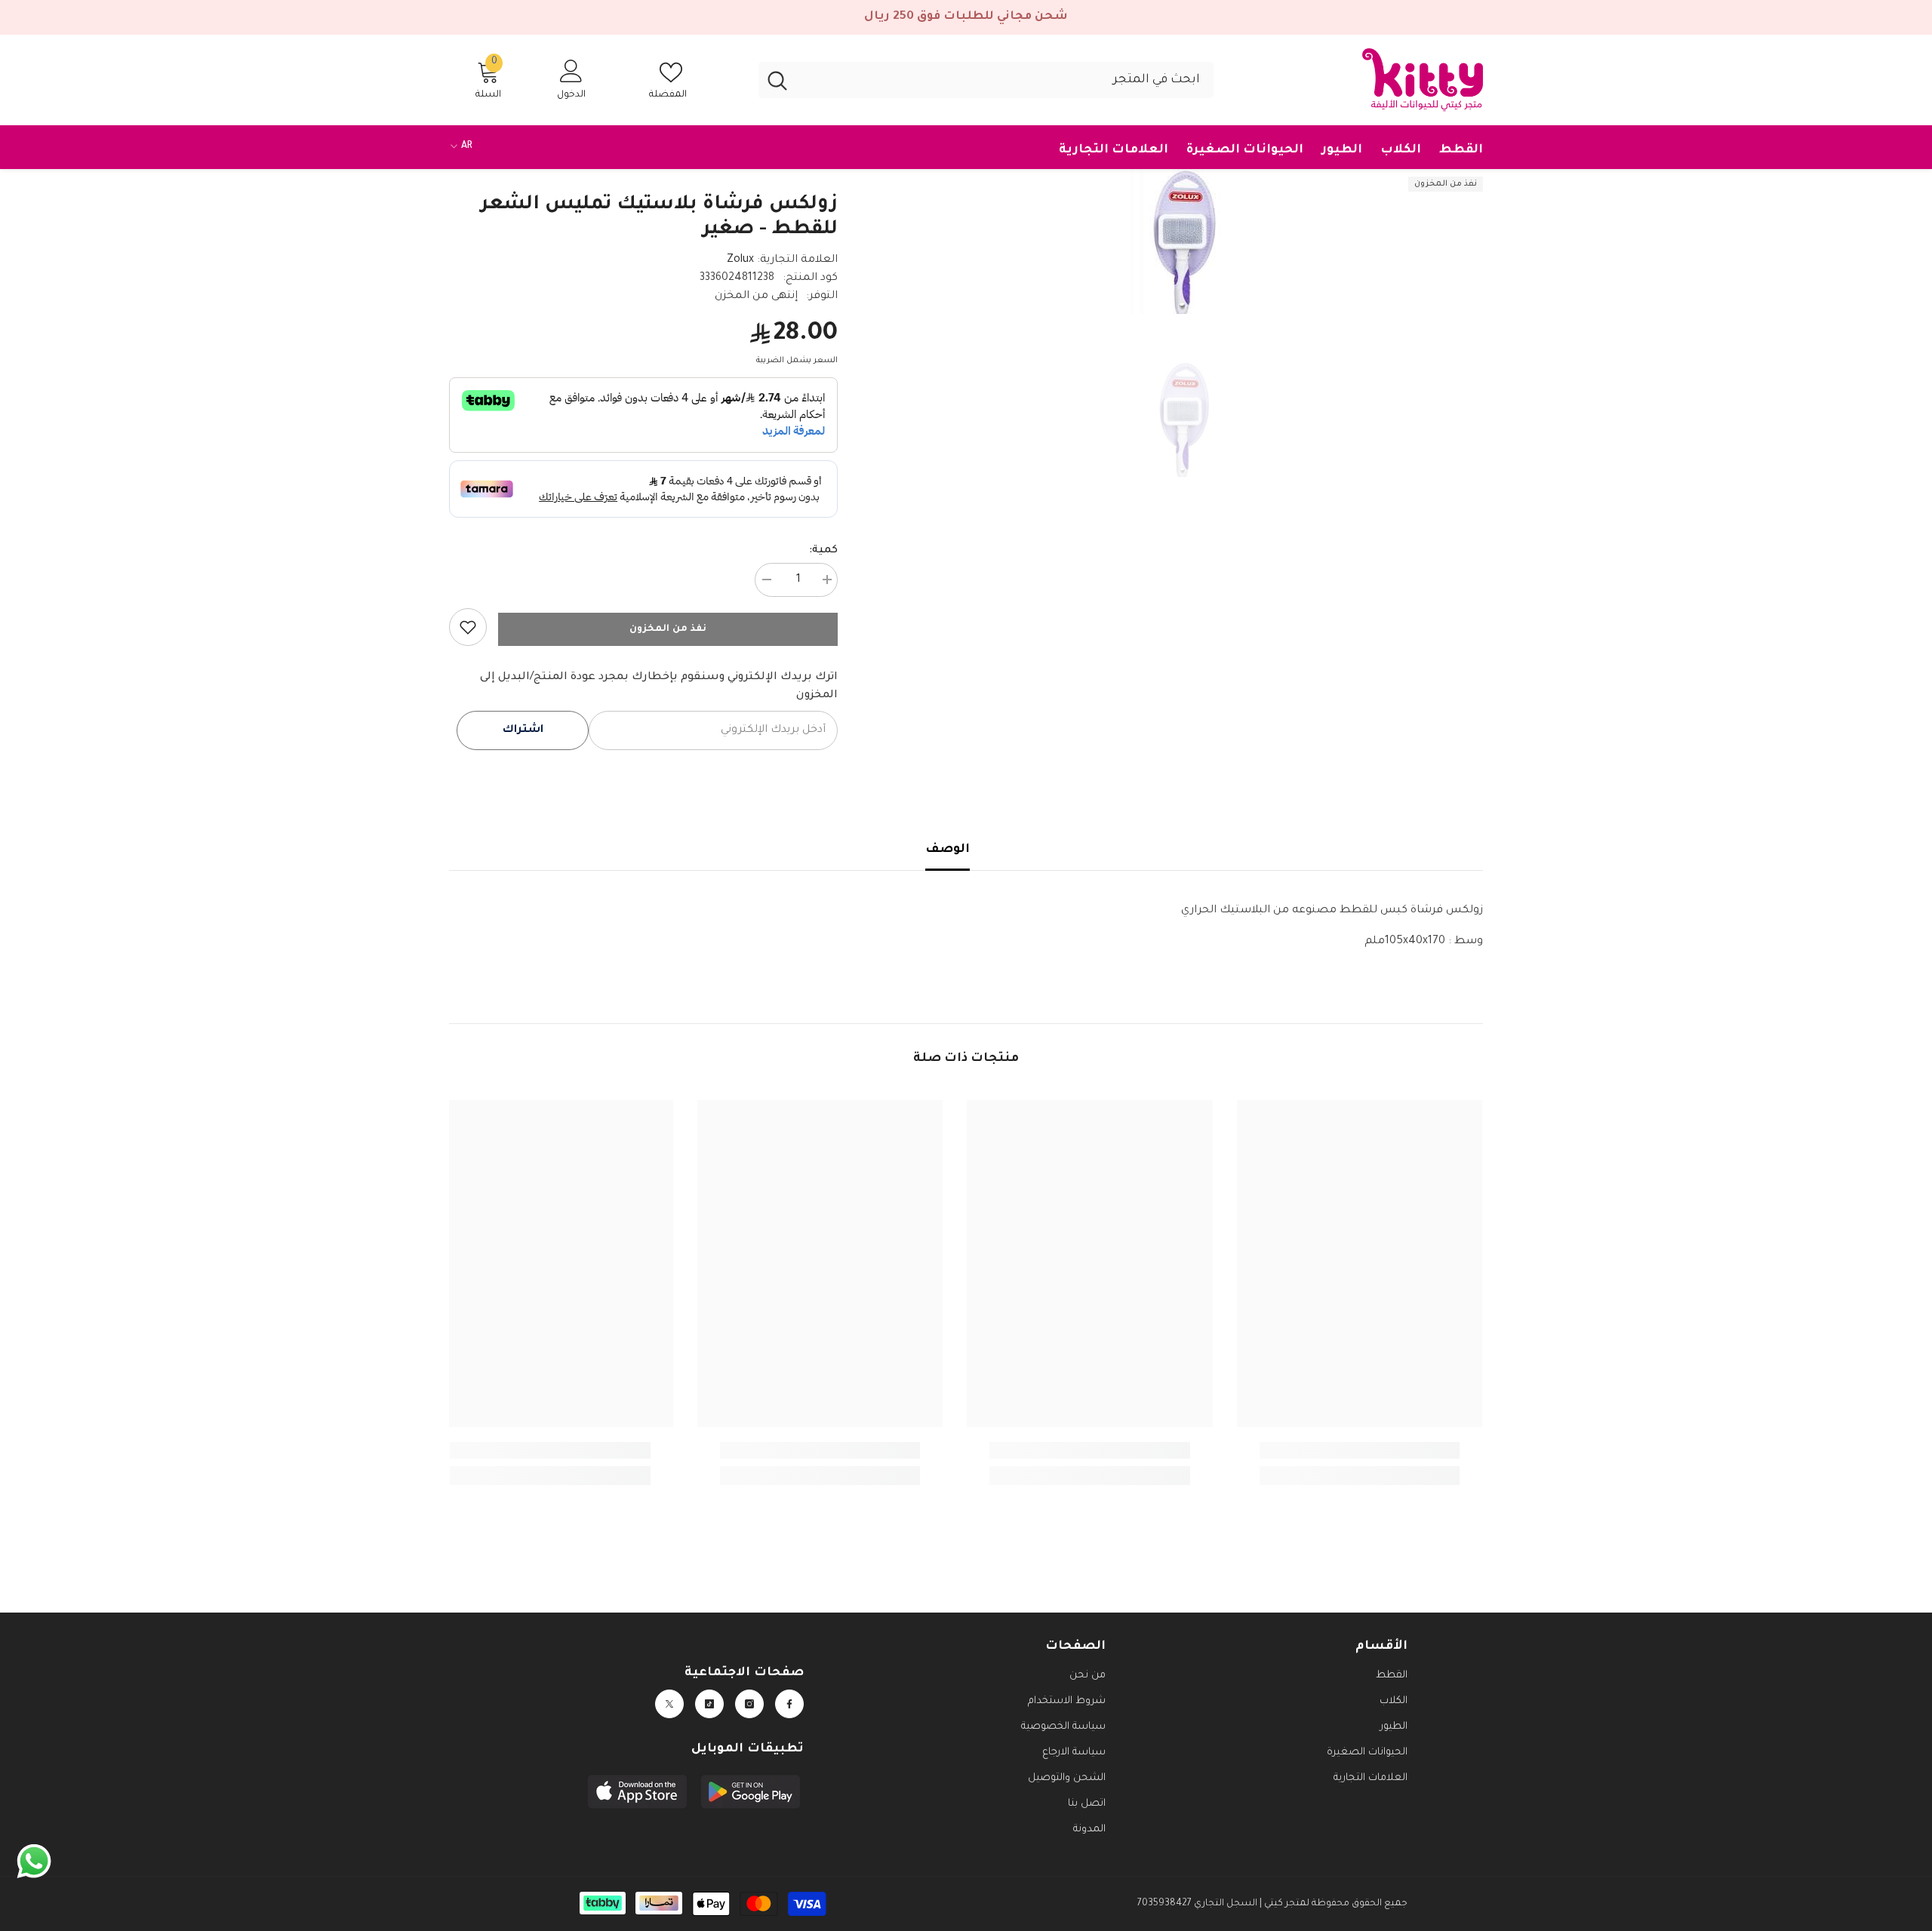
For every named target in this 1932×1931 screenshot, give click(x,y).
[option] (1183, 241)
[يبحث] (986, 80)
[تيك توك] (709, 1704)
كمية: (823, 551)
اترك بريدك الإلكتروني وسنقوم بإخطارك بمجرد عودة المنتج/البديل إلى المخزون (659, 687)
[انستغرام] (749, 1704)
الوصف (948, 850)
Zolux (740, 260)
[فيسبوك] (789, 1704)
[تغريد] (669, 1704)
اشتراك (523, 730)
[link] (468, 627)
